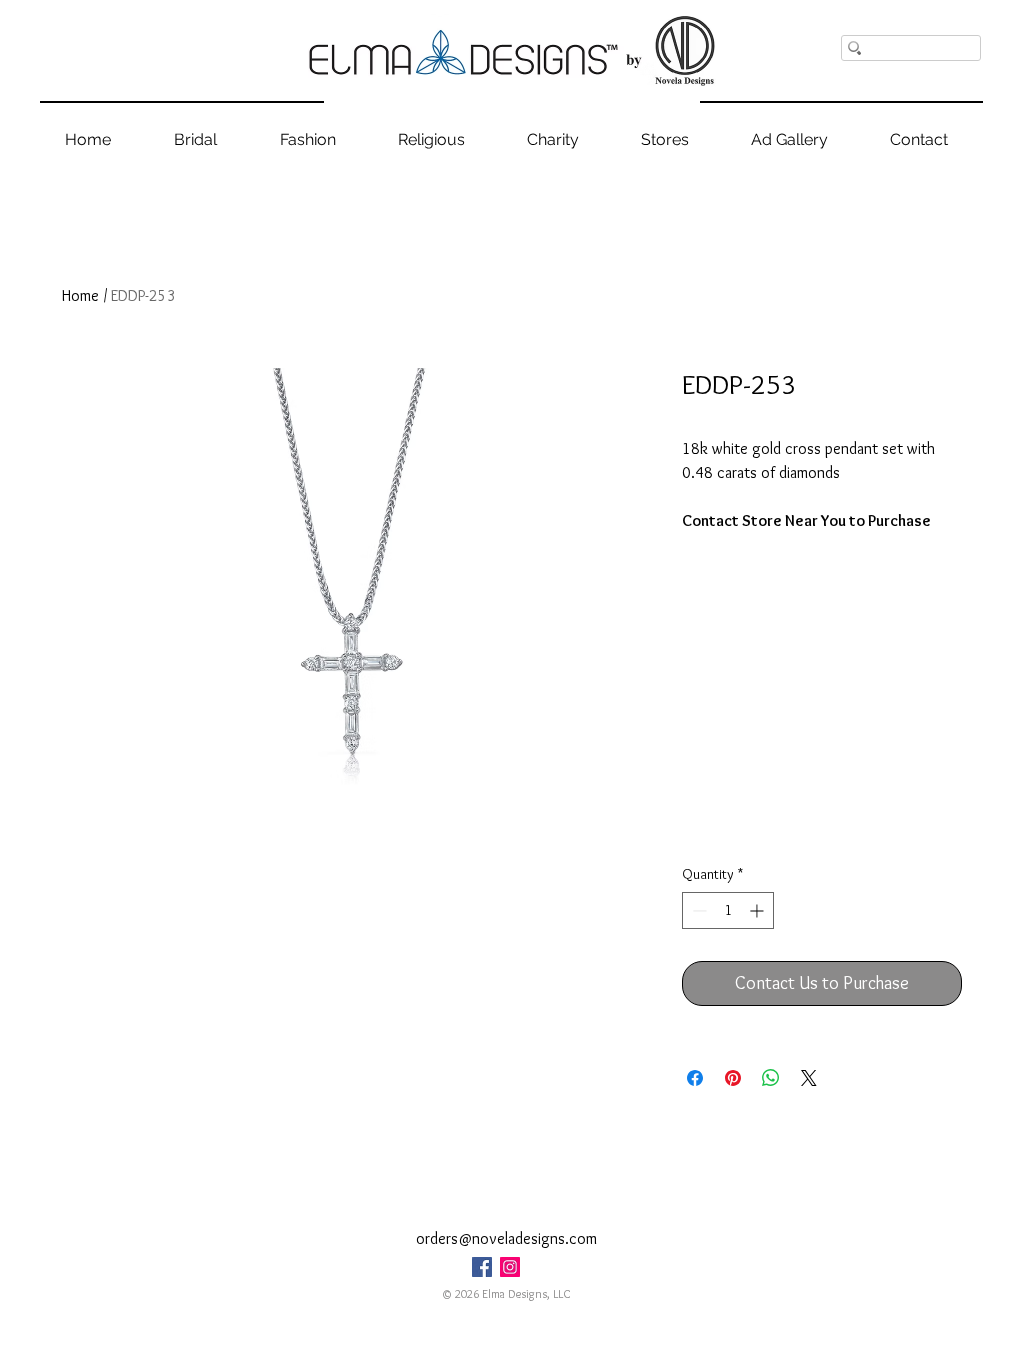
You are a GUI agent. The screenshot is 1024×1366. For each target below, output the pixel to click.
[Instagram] (510, 1267)
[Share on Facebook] (695, 1078)
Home (80, 295)
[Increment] (758, 910)
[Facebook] (482, 1267)
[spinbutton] (728, 910)
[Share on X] (809, 1078)
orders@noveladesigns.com (506, 1238)
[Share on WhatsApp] (771, 1078)
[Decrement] (697, 910)
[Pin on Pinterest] (733, 1078)
